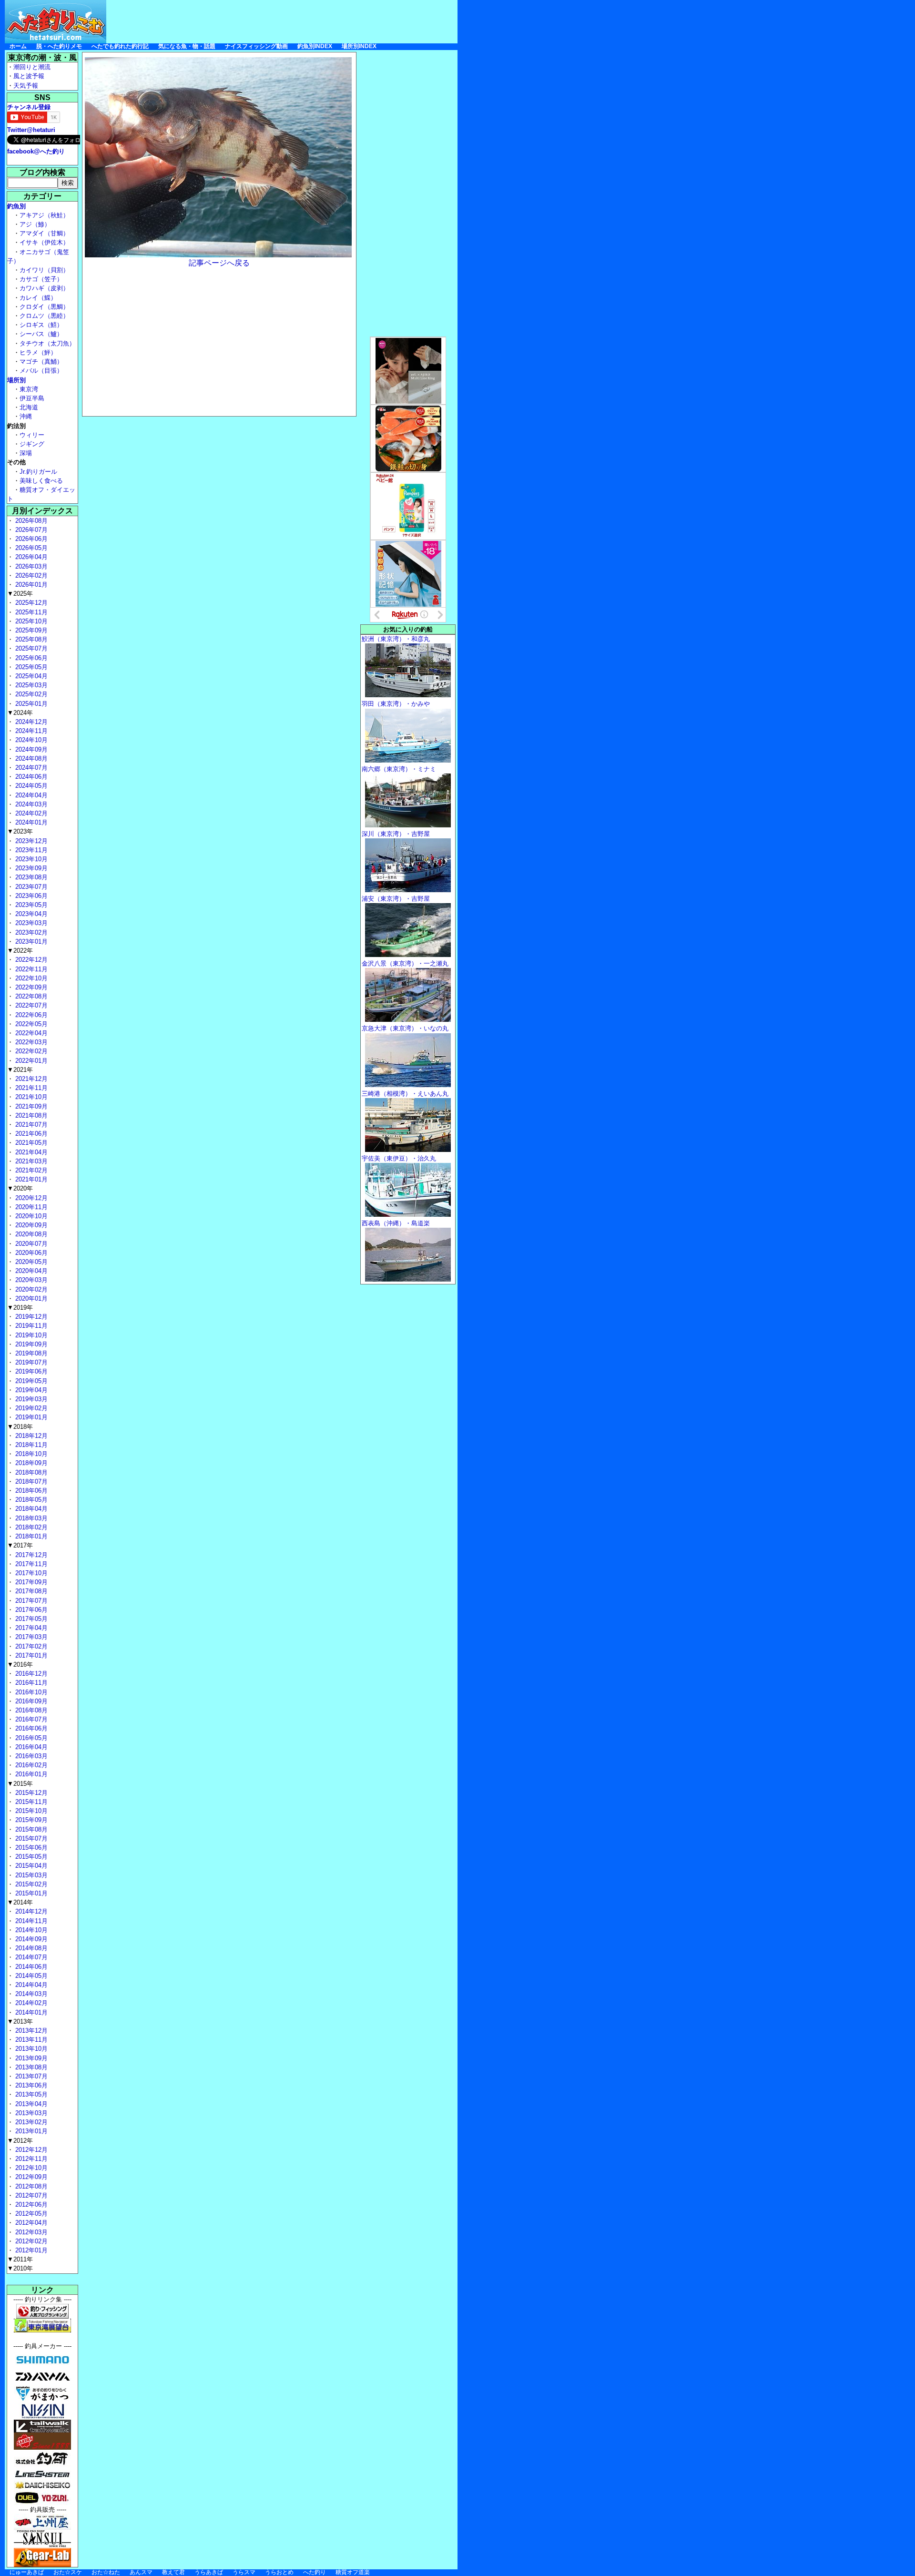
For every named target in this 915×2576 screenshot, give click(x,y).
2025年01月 (30, 704)
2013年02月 (30, 2122)
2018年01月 (30, 1536)
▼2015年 (20, 1784)
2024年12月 (30, 722)
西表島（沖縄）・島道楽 (396, 1223)
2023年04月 (30, 914)
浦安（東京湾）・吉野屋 (396, 899)
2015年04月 (30, 1866)
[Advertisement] (284, 21)
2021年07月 (30, 1125)
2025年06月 (30, 658)
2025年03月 (30, 685)
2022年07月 (30, 1005)
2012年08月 (30, 2186)
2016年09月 (30, 1701)
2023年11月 (30, 850)
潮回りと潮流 (32, 67)
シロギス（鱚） (41, 325)
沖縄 (26, 416)
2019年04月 (30, 1390)
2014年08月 (30, 1948)
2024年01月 (30, 822)
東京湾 (29, 389)
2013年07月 (30, 2076)
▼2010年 (20, 2268)
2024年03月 (30, 804)
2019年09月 (30, 1344)
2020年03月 (30, 1280)
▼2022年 (20, 951)
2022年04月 (30, 1033)
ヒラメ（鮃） (38, 352)
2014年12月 (30, 1911)
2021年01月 (30, 1179)
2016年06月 (30, 1728)
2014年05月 (30, 1976)
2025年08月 (30, 639)
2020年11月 (30, 1207)
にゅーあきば (27, 2572)
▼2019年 (20, 1308)
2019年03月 (30, 1399)
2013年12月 (30, 2031)
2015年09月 (30, 1820)
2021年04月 (30, 1152)
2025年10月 (30, 621)
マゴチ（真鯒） (41, 361)
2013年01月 (30, 2131)
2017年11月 (30, 1564)
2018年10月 (30, 1454)
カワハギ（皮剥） (44, 288)
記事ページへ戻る (219, 263)
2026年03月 (30, 566)
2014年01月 (30, 2012)
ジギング (32, 444)
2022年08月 (30, 996)
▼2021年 (20, 1070)
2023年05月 (30, 905)
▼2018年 (20, 1427)
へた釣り (315, 2572)
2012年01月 (30, 2250)
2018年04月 (30, 1509)
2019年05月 (30, 1381)
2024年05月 (30, 786)
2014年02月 (30, 2003)
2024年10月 (30, 740)
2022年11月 (30, 969)
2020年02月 (30, 1289)
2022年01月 (30, 1061)
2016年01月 (30, 1774)
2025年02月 (30, 694)
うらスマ (244, 2572)
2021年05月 (30, 1143)
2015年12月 (30, 1793)
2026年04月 (30, 557)
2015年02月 (30, 1884)
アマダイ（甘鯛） (44, 233)
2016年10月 (30, 1692)
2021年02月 (30, 1170)
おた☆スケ (68, 2572)
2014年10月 (30, 1930)
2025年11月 (30, 612)
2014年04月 (30, 1985)
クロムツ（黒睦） (44, 316)
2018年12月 (30, 1436)
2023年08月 (30, 877)
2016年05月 (30, 1738)
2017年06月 (30, 1610)
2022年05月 (30, 1024)
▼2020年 (20, 1188)
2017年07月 (30, 1601)
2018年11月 (30, 1445)
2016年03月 (30, 1756)
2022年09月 (30, 987)
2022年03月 (30, 1042)
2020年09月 (30, 1225)
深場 (26, 453)
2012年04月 (30, 2223)
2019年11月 (30, 1326)
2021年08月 (30, 1115)
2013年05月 (30, 2094)
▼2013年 (20, 2021)
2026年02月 (30, 575)
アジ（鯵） (35, 224)
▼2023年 (20, 831)
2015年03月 (30, 1875)
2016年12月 (30, 1674)
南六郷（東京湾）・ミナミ (399, 769)
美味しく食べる (41, 481)
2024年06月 (30, 777)
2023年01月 (30, 942)
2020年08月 (30, 1234)
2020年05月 (30, 1262)
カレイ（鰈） (38, 298)
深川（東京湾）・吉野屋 (396, 834)
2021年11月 (30, 1088)
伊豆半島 (32, 398)
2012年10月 (30, 2168)
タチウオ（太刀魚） (47, 343)
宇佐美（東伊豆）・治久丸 (399, 1158)
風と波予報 (29, 76)
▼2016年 (20, 1665)
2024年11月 (30, 731)
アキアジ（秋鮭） (44, 215)
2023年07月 (30, 887)
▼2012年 (20, 2141)
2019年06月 (30, 1371)
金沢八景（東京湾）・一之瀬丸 (405, 963)
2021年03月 (30, 1161)
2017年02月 (30, 1646)
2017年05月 (30, 1619)
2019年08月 (30, 1353)
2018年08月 (30, 1472)
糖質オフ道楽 (353, 2572)
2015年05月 (30, 1857)
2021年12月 (30, 1079)
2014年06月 (30, 1967)
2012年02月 (30, 2241)
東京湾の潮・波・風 (42, 57)
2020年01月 (30, 1298)
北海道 (29, 407)
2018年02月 (30, 1527)
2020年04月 (30, 1271)
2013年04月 (30, 2104)
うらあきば (209, 2572)
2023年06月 (30, 896)
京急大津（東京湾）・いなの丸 (405, 1028)
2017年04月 (30, 1628)
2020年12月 (30, 1198)
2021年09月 (30, 1106)
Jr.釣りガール (38, 472)
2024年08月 (30, 759)
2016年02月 (30, 1765)
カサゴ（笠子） (41, 279)
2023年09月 (30, 868)
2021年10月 (30, 1097)
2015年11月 (30, 1802)
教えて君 (173, 2572)
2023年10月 (30, 859)
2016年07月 (30, 1719)
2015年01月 (30, 1893)
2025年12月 (30, 603)
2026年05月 (30, 548)
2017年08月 (30, 1591)
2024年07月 (30, 768)
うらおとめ (279, 2572)
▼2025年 (20, 594)
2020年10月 (30, 1216)
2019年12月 (30, 1317)
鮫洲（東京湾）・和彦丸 (396, 639)
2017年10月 (30, 1573)
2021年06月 (30, 1134)
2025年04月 (30, 676)
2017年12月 (30, 1555)
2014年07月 (30, 1957)
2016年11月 (30, 1683)
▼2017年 (20, 1545)
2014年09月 (30, 1939)
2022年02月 (30, 1051)
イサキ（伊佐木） (44, 242)
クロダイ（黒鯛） (44, 307)
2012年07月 (30, 2195)
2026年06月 (30, 539)
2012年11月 (30, 2159)
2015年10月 (30, 1811)
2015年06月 (30, 1848)
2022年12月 (30, 960)
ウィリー (32, 435)
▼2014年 (20, 1902)
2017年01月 (30, 1655)
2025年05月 (30, 667)
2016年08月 (30, 1710)
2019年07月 (30, 1362)
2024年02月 (30, 813)
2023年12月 (30, 841)
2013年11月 (30, 2040)
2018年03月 (30, 1518)
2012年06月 (30, 2204)
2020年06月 (30, 1253)
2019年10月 (30, 1335)
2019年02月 (30, 1408)
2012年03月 (30, 2232)
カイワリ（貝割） (44, 270)
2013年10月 (30, 2049)
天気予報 (26, 86)
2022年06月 (30, 1015)
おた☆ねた (106, 2572)
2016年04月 (30, 1747)
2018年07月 (30, 1481)
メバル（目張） (41, 371)
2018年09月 (30, 1463)
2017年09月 (30, 1582)
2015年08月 (30, 1829)
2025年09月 (30, 630)
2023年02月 (30, 932)
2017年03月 (30, 1637)
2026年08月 (30, 521)
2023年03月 (30, 923)
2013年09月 (30, 2058)
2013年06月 (30, 2085)
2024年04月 (30, 795)
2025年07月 (30, 648)
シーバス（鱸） (41, 334)
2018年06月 (30, 1491)
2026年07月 (30, 530)
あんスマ (141, 2572)
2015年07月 (30, 1838)
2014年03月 (30, 1994)
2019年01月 (30, 1417)
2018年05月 (30, 1500)
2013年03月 (30, 2113)
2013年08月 (30, 2067)
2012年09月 (30, 2177)
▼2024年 (20, 713)
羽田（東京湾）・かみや (396, 704)
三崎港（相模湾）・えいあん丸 (405, 1094)
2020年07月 (30, 1244)
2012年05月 (30, 2214)
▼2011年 (20, 2259)
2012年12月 (30, 2150)
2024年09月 (30, 749)
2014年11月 (30, 1921)
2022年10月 (30, 978)
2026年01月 (30, 585)
